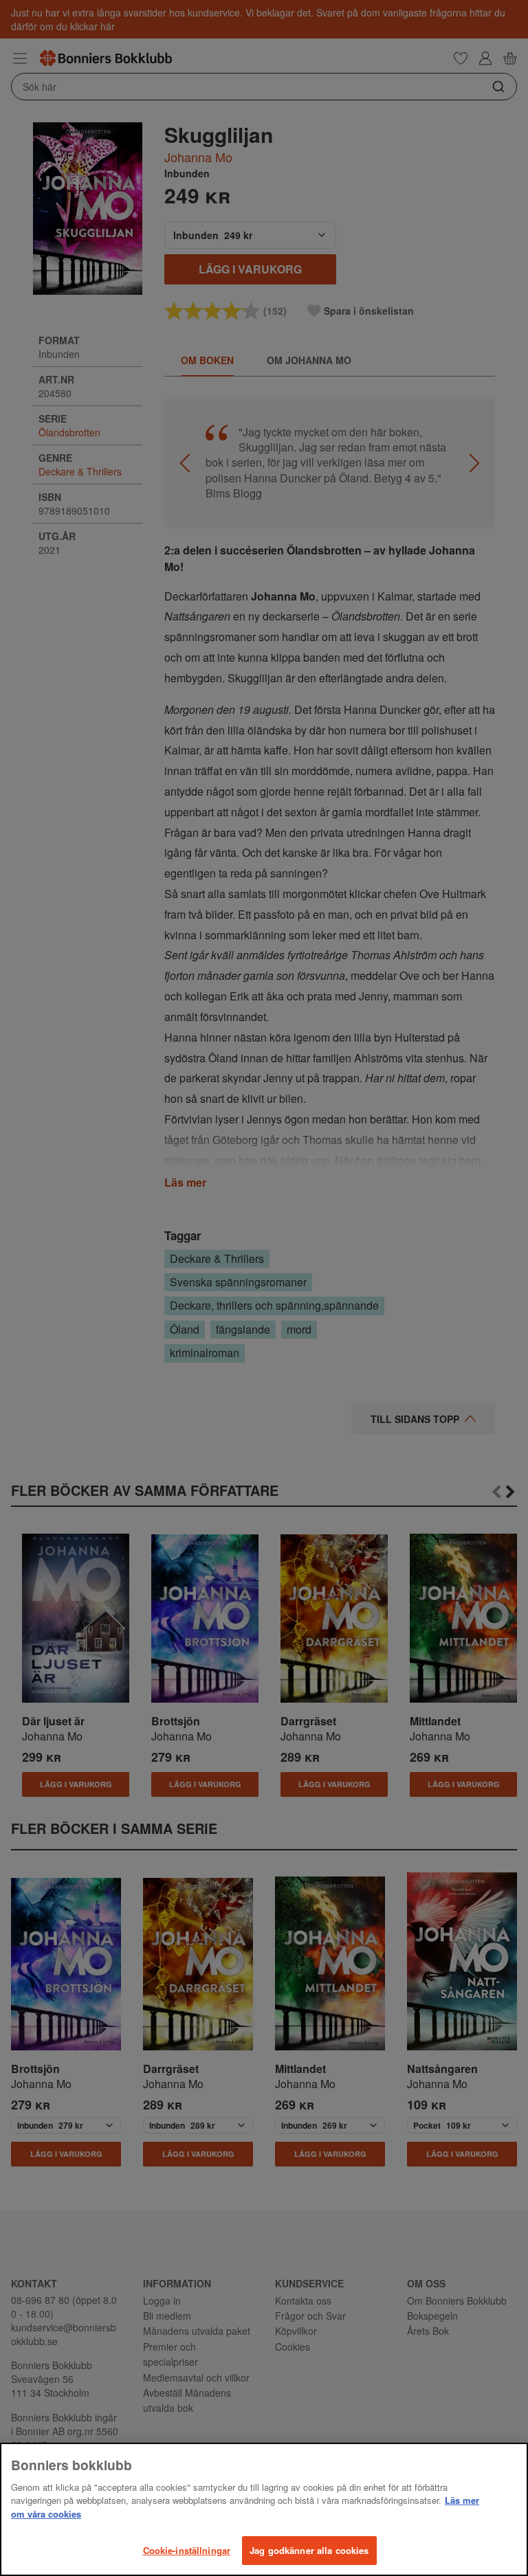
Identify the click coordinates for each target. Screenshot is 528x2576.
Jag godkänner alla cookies (309, 2550)
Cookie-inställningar (187, 2550)
